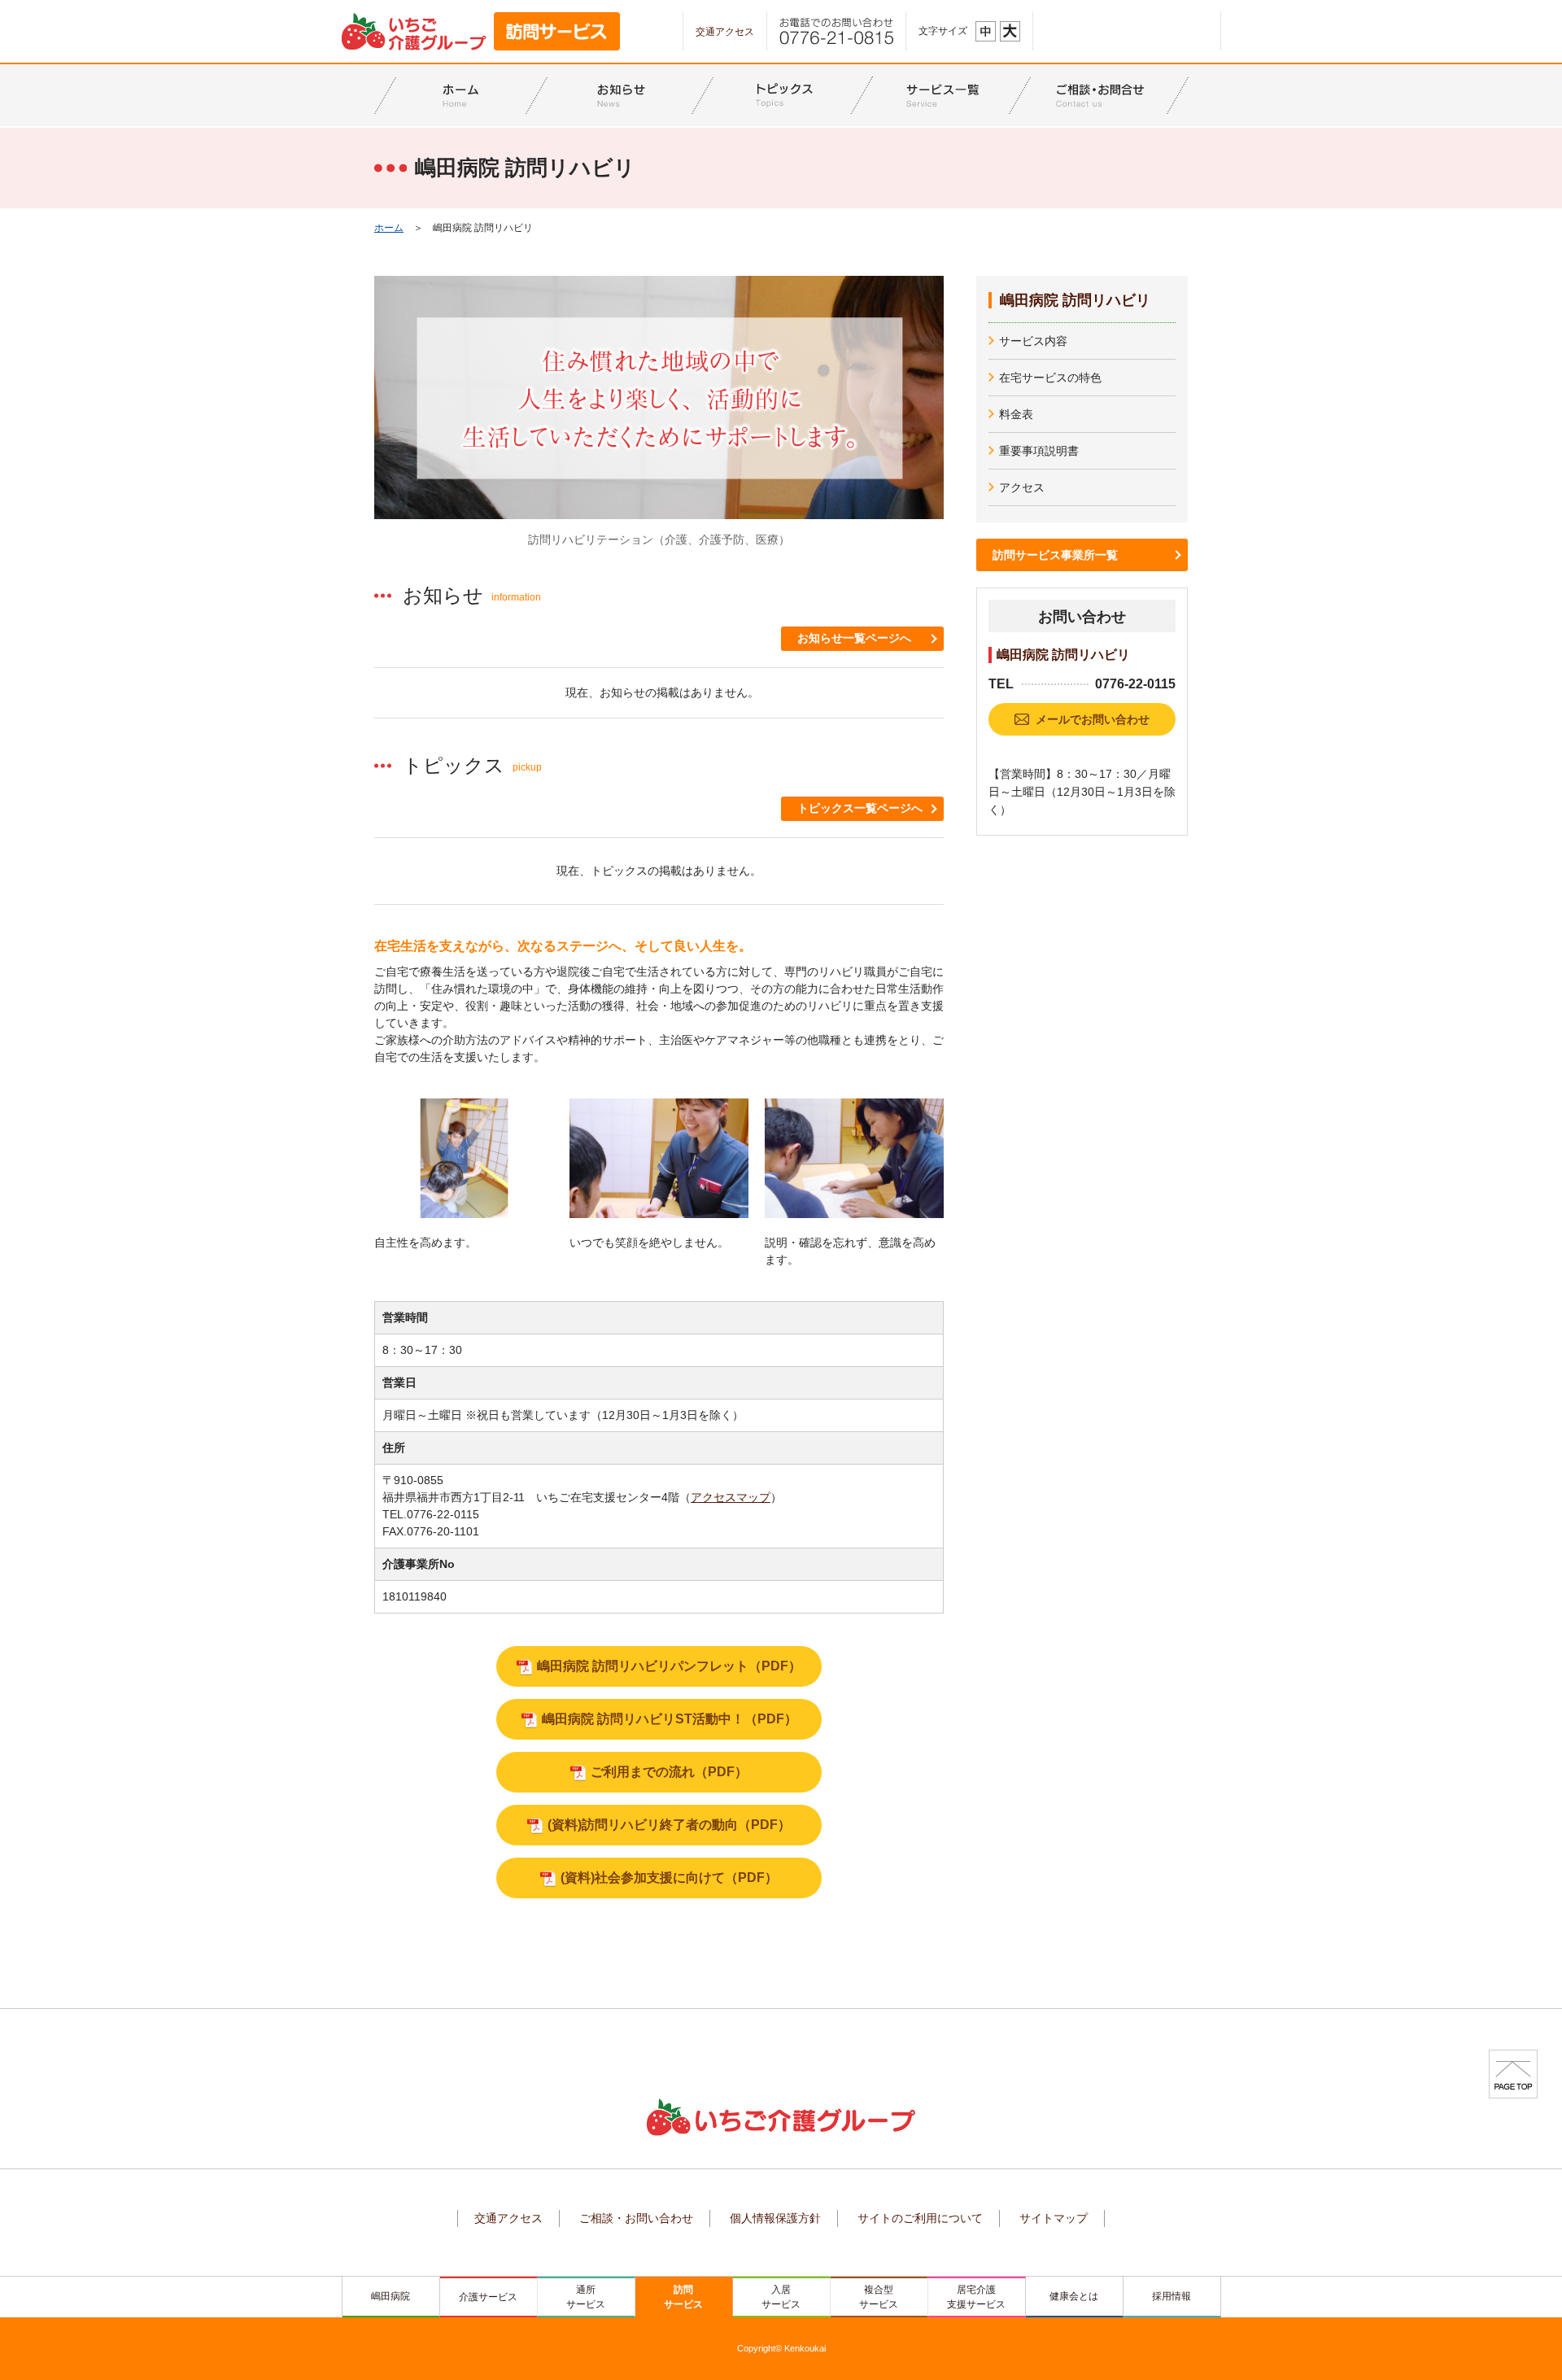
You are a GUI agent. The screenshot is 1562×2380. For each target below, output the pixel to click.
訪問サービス (683, 2297)
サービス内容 (1033, 341)
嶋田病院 (390, 2296)
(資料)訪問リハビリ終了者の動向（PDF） (669, 1825)
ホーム (389, 228)
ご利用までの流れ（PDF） (669, 1772)
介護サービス (488, 2297)
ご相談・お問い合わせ (636, 2218)
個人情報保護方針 (775, 2218)
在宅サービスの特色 (1050, 378)
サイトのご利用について (920, 2218)
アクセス (1022, 487)
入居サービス (781, 2297)
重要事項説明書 (1039, 451)
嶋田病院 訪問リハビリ (1075, 300)
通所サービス (586, 2297)
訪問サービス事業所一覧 (1055, 555)
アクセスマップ (731, 1497)
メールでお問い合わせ (1093, 719)
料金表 (1016, 414)
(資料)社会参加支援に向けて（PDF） (669, 1878)
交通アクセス (725, 32)
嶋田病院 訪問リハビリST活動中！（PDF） (670, 1719)
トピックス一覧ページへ (860, 808)
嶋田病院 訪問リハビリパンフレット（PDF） (669, 1666)
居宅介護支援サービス (976, 2297)
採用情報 (1171, 2296)
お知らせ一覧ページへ (854, 638)
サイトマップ (1054, 2218)
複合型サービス (879, 2297)
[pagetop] (1513, 2073)
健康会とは (1074, 2296)
